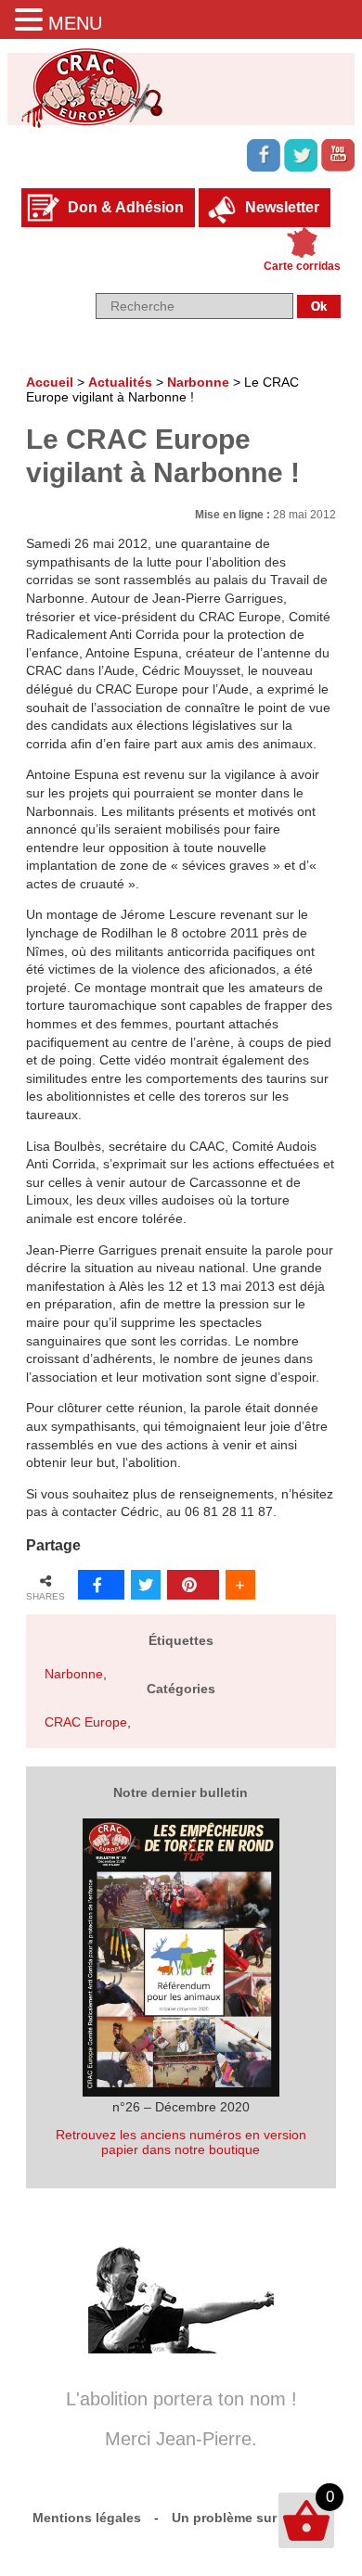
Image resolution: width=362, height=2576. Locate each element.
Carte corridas (302, 266)
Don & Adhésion (126, 207)
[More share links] (240, 1585)
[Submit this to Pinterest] (193, 1585)
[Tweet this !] (146, 1585)
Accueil (50, 382)
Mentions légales (87, 2518)
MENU (75, 23)
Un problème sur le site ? (251, 2518)
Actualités (120, 382)
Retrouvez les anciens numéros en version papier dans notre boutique (181, 2142)
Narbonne (198, 382)
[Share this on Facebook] (101, 1585)
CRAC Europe (86, 1722)
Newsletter (282, 207)
